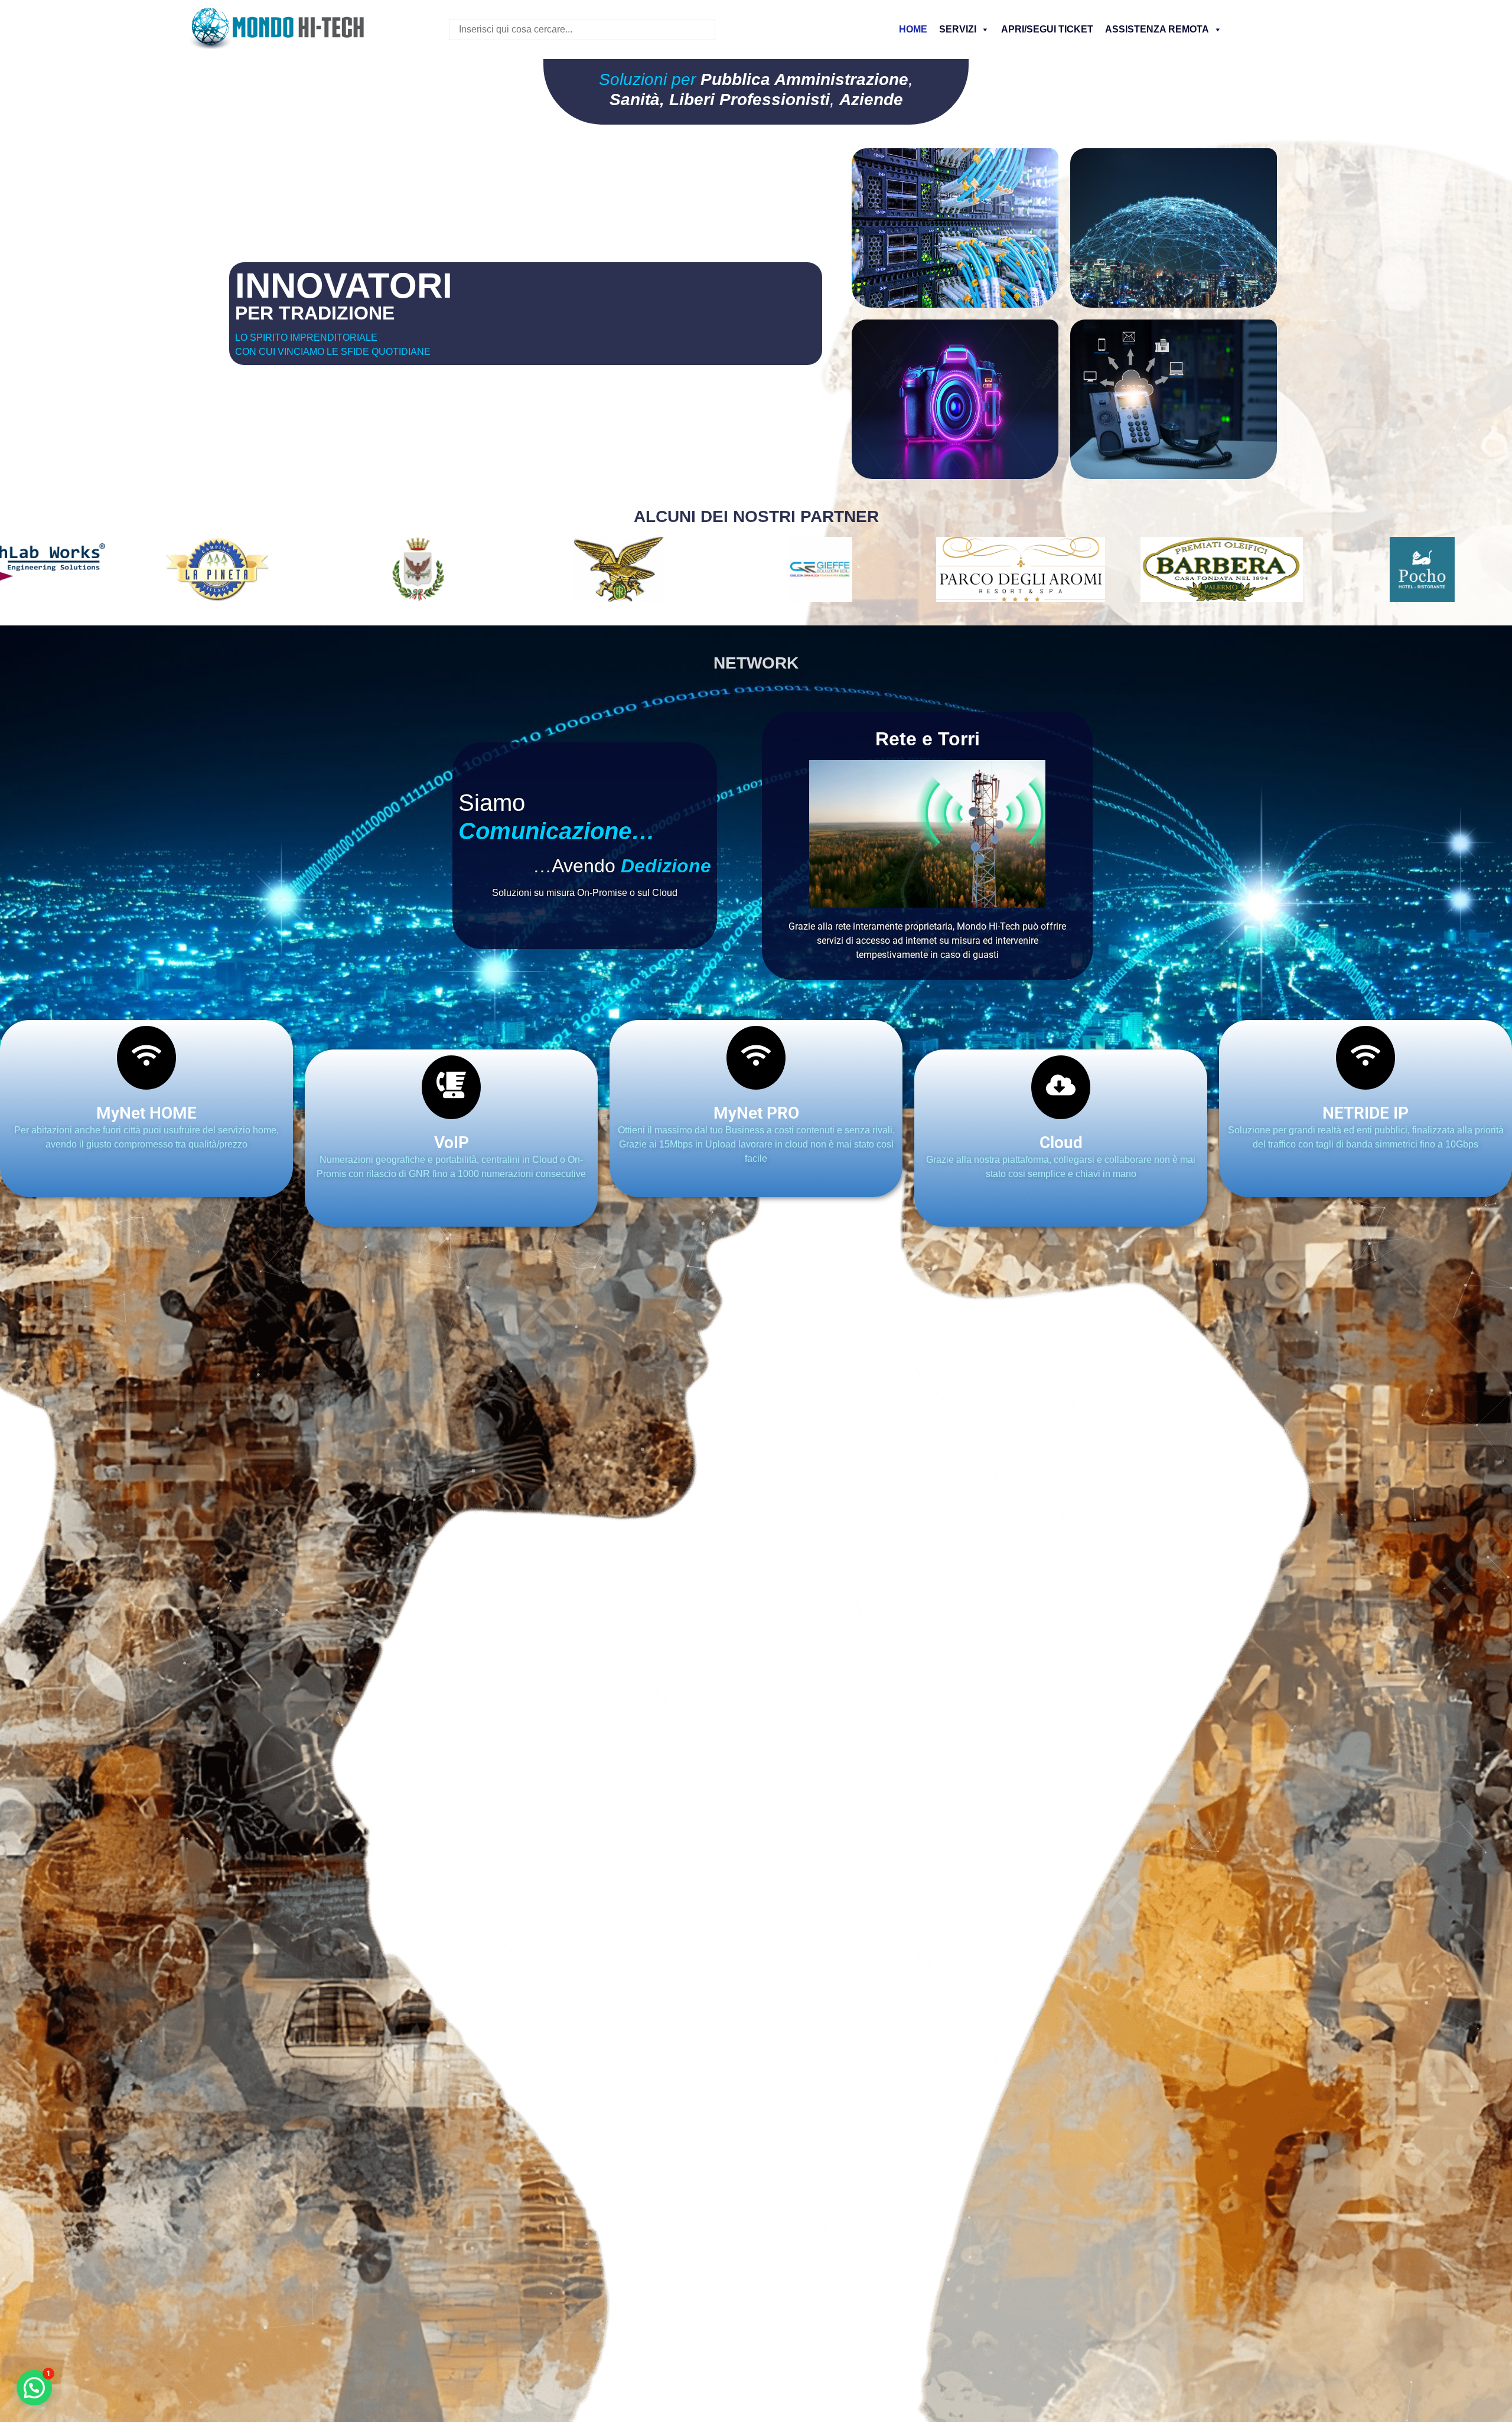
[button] (34, 2388)
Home (913, 29)
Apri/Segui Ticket (1047, 29)
